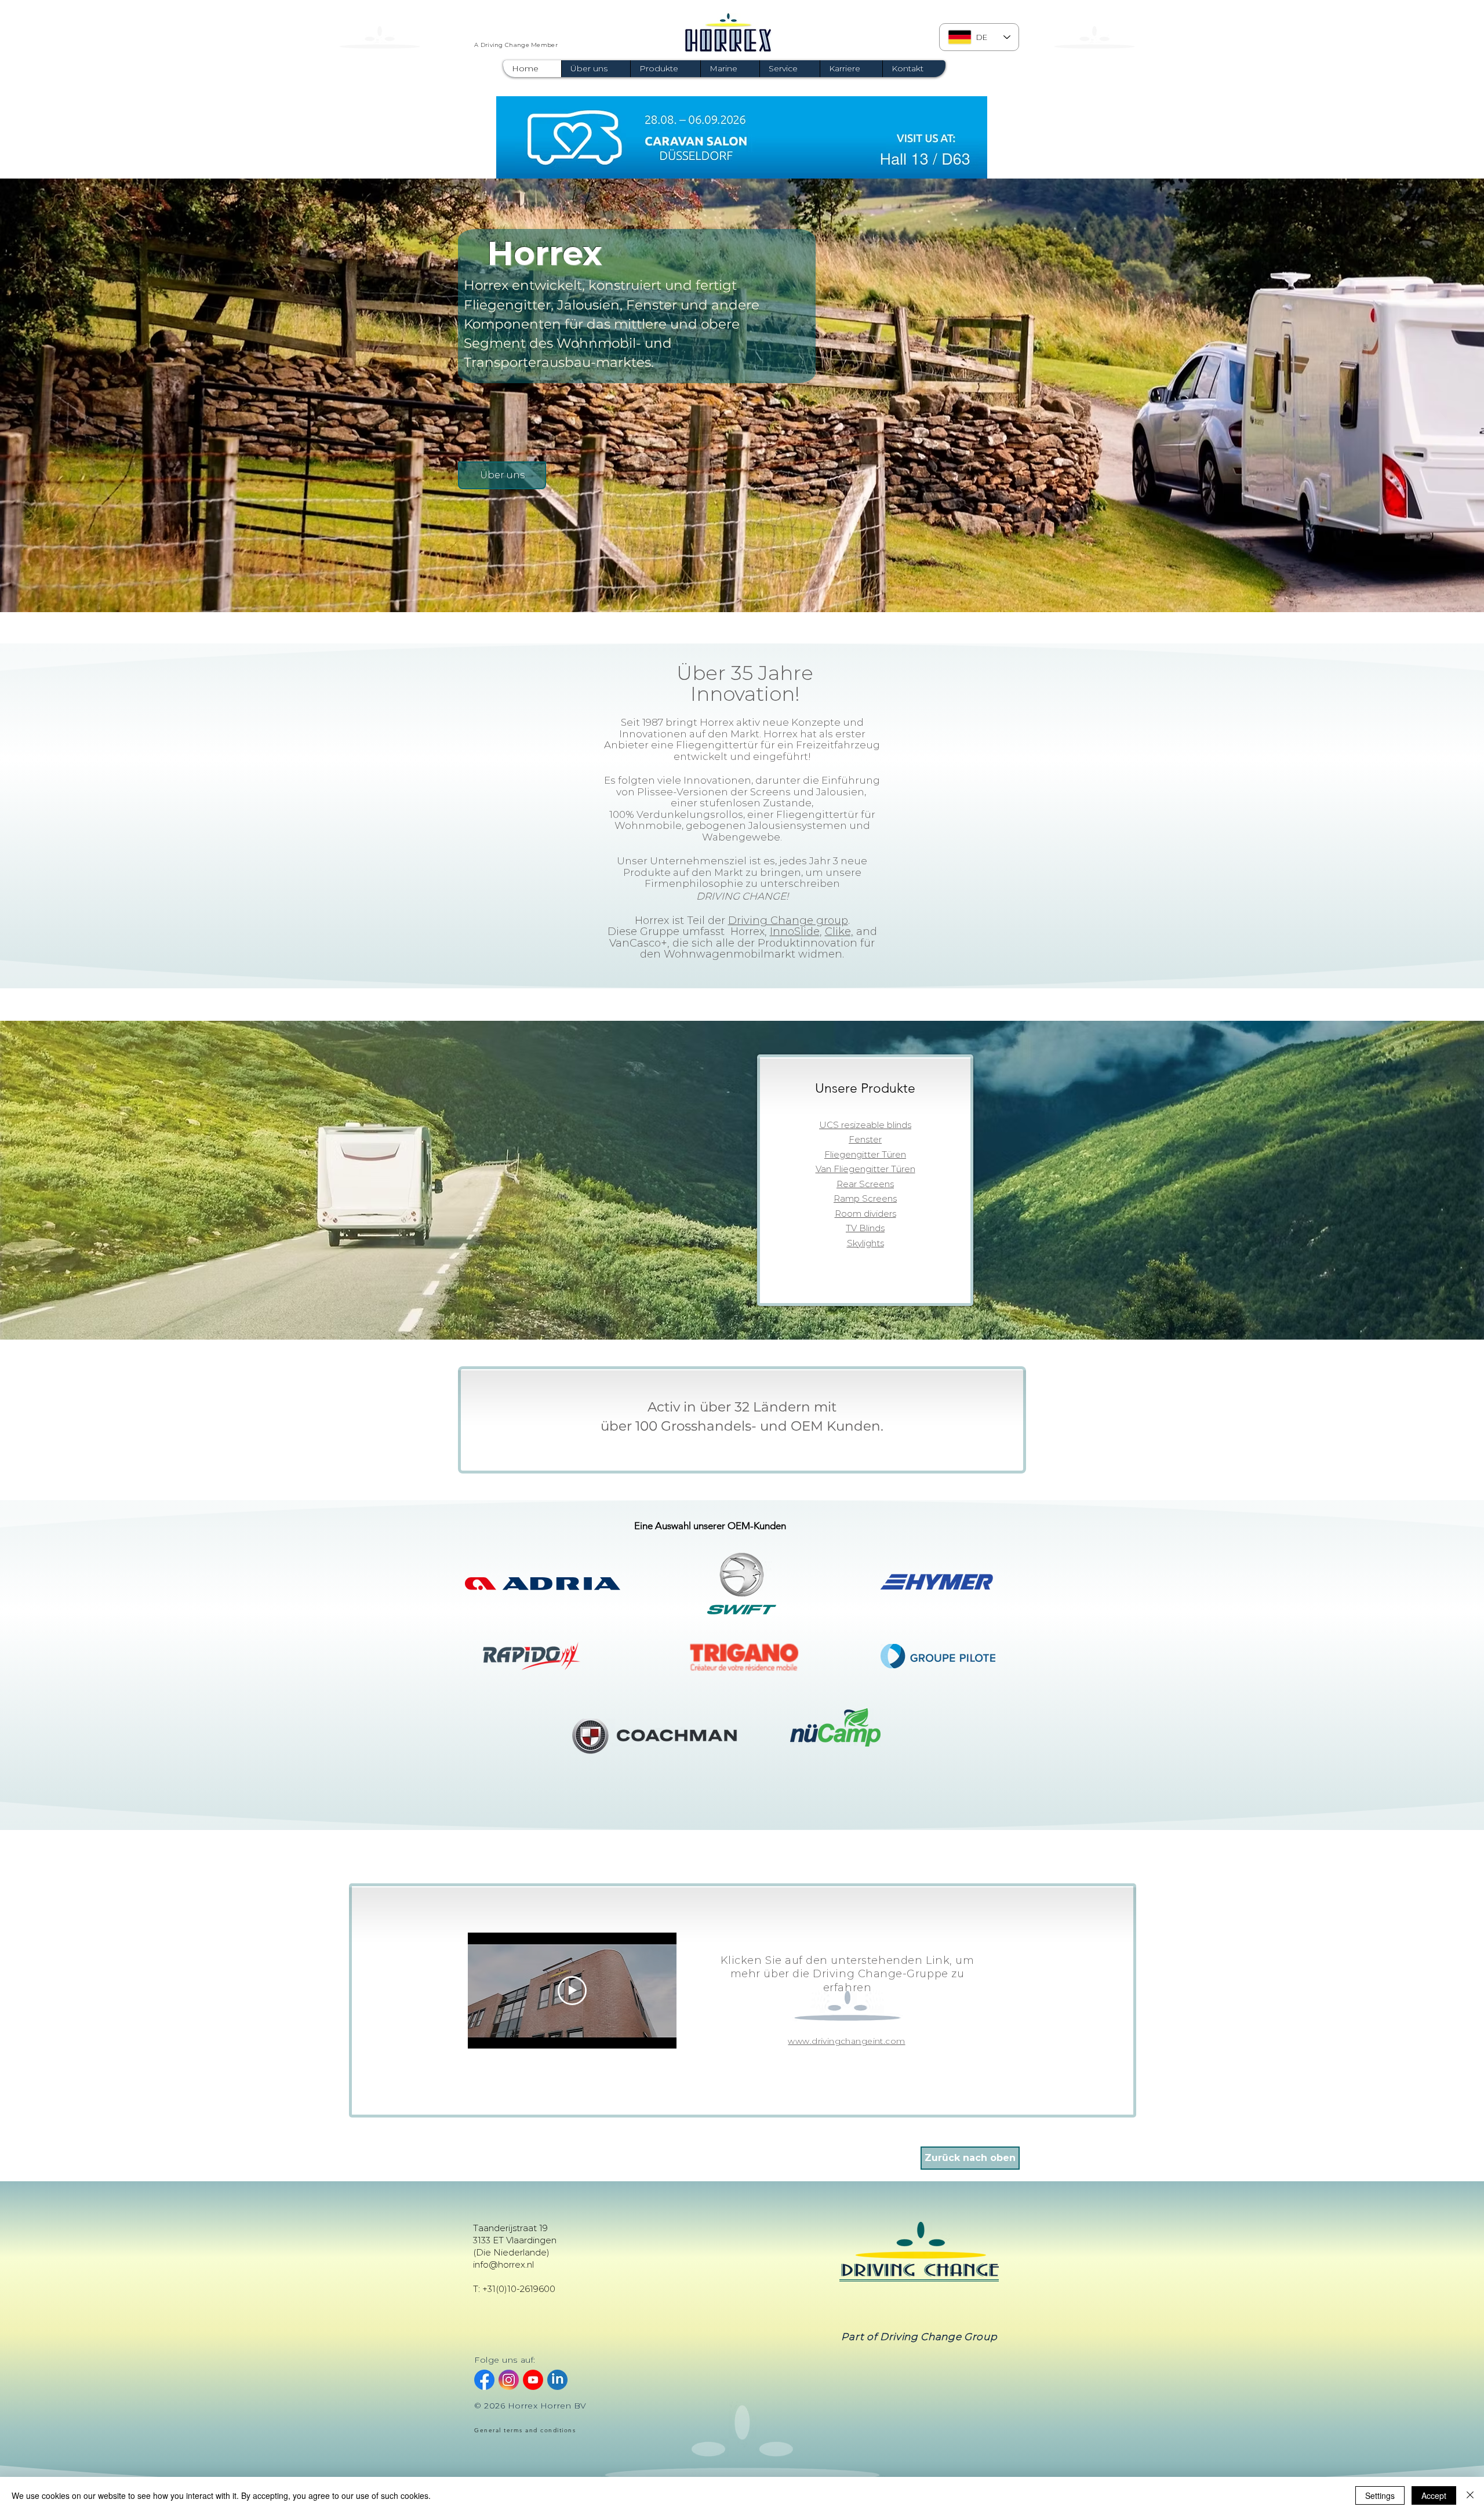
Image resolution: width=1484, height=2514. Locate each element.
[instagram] (509, 2380)
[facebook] (484, 2380)
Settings (1380, 2495)
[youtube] (533, 2380)
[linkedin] (557, 2380)
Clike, (839, 932)
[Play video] (572, 1991)
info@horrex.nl (503, 2264)
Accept (1434, 2495)
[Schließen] (1470, 2495)
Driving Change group (788, 921)
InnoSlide (795, 932)
